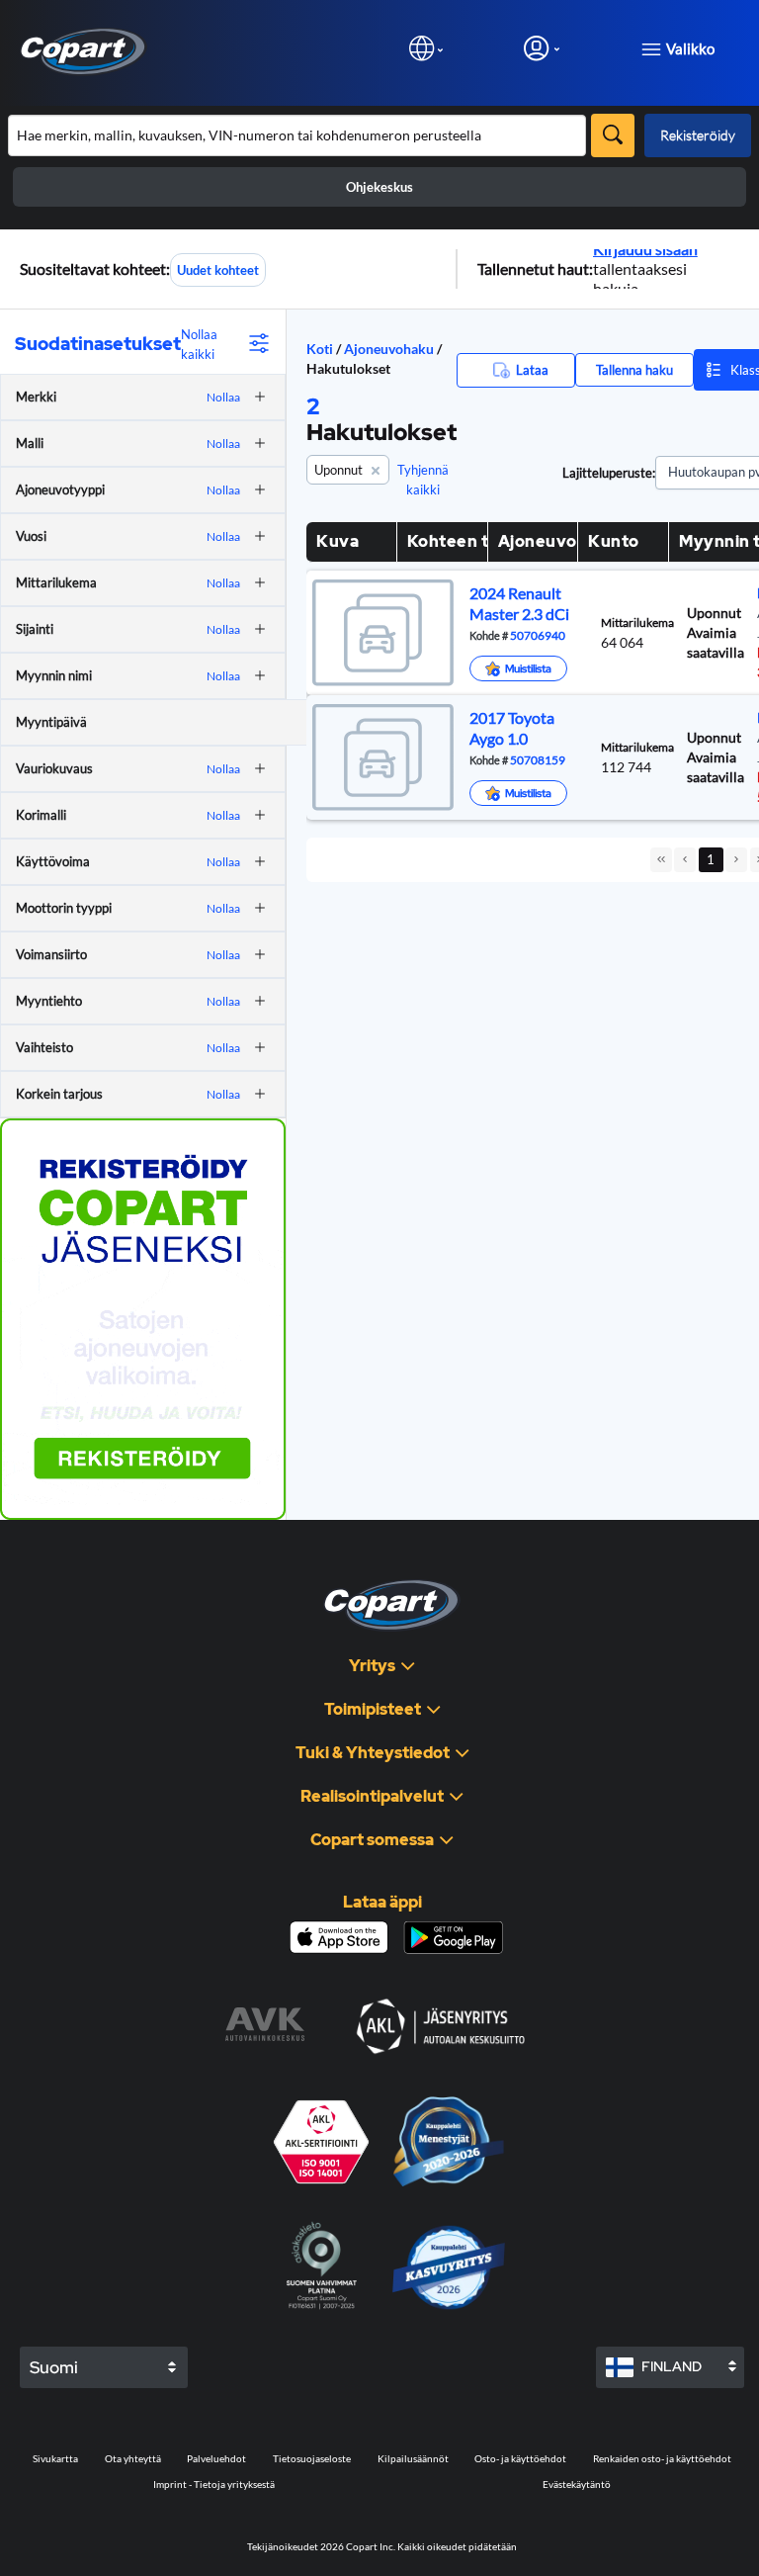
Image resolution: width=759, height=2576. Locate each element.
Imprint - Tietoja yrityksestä (214, 2484)
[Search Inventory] (613, 135)
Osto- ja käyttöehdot (520, 2458)
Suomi (54, 2367)
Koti (320, 349)
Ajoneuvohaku (390, 349)
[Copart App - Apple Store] (339, 1937)
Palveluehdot (216, 2458)
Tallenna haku (634, 370)
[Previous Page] (685, 860)
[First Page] (661, 860)
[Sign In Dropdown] (542, 48)
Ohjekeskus (379, 187)
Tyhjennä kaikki (423, 480)
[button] (255, 397)
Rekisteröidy (698, 135)
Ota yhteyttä (133, 2458)
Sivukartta (55, 2458)
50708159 (537, 759)
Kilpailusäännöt (413, 2458)
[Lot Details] (380, 633)
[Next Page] (736, 860)
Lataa (532, 370)
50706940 (537, 635)
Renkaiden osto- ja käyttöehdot (662, 2458)
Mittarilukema (637, 622)
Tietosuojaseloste (312, 2458)
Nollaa (223, 397)
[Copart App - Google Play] (453, 1938)
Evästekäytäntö (577, 2484)
